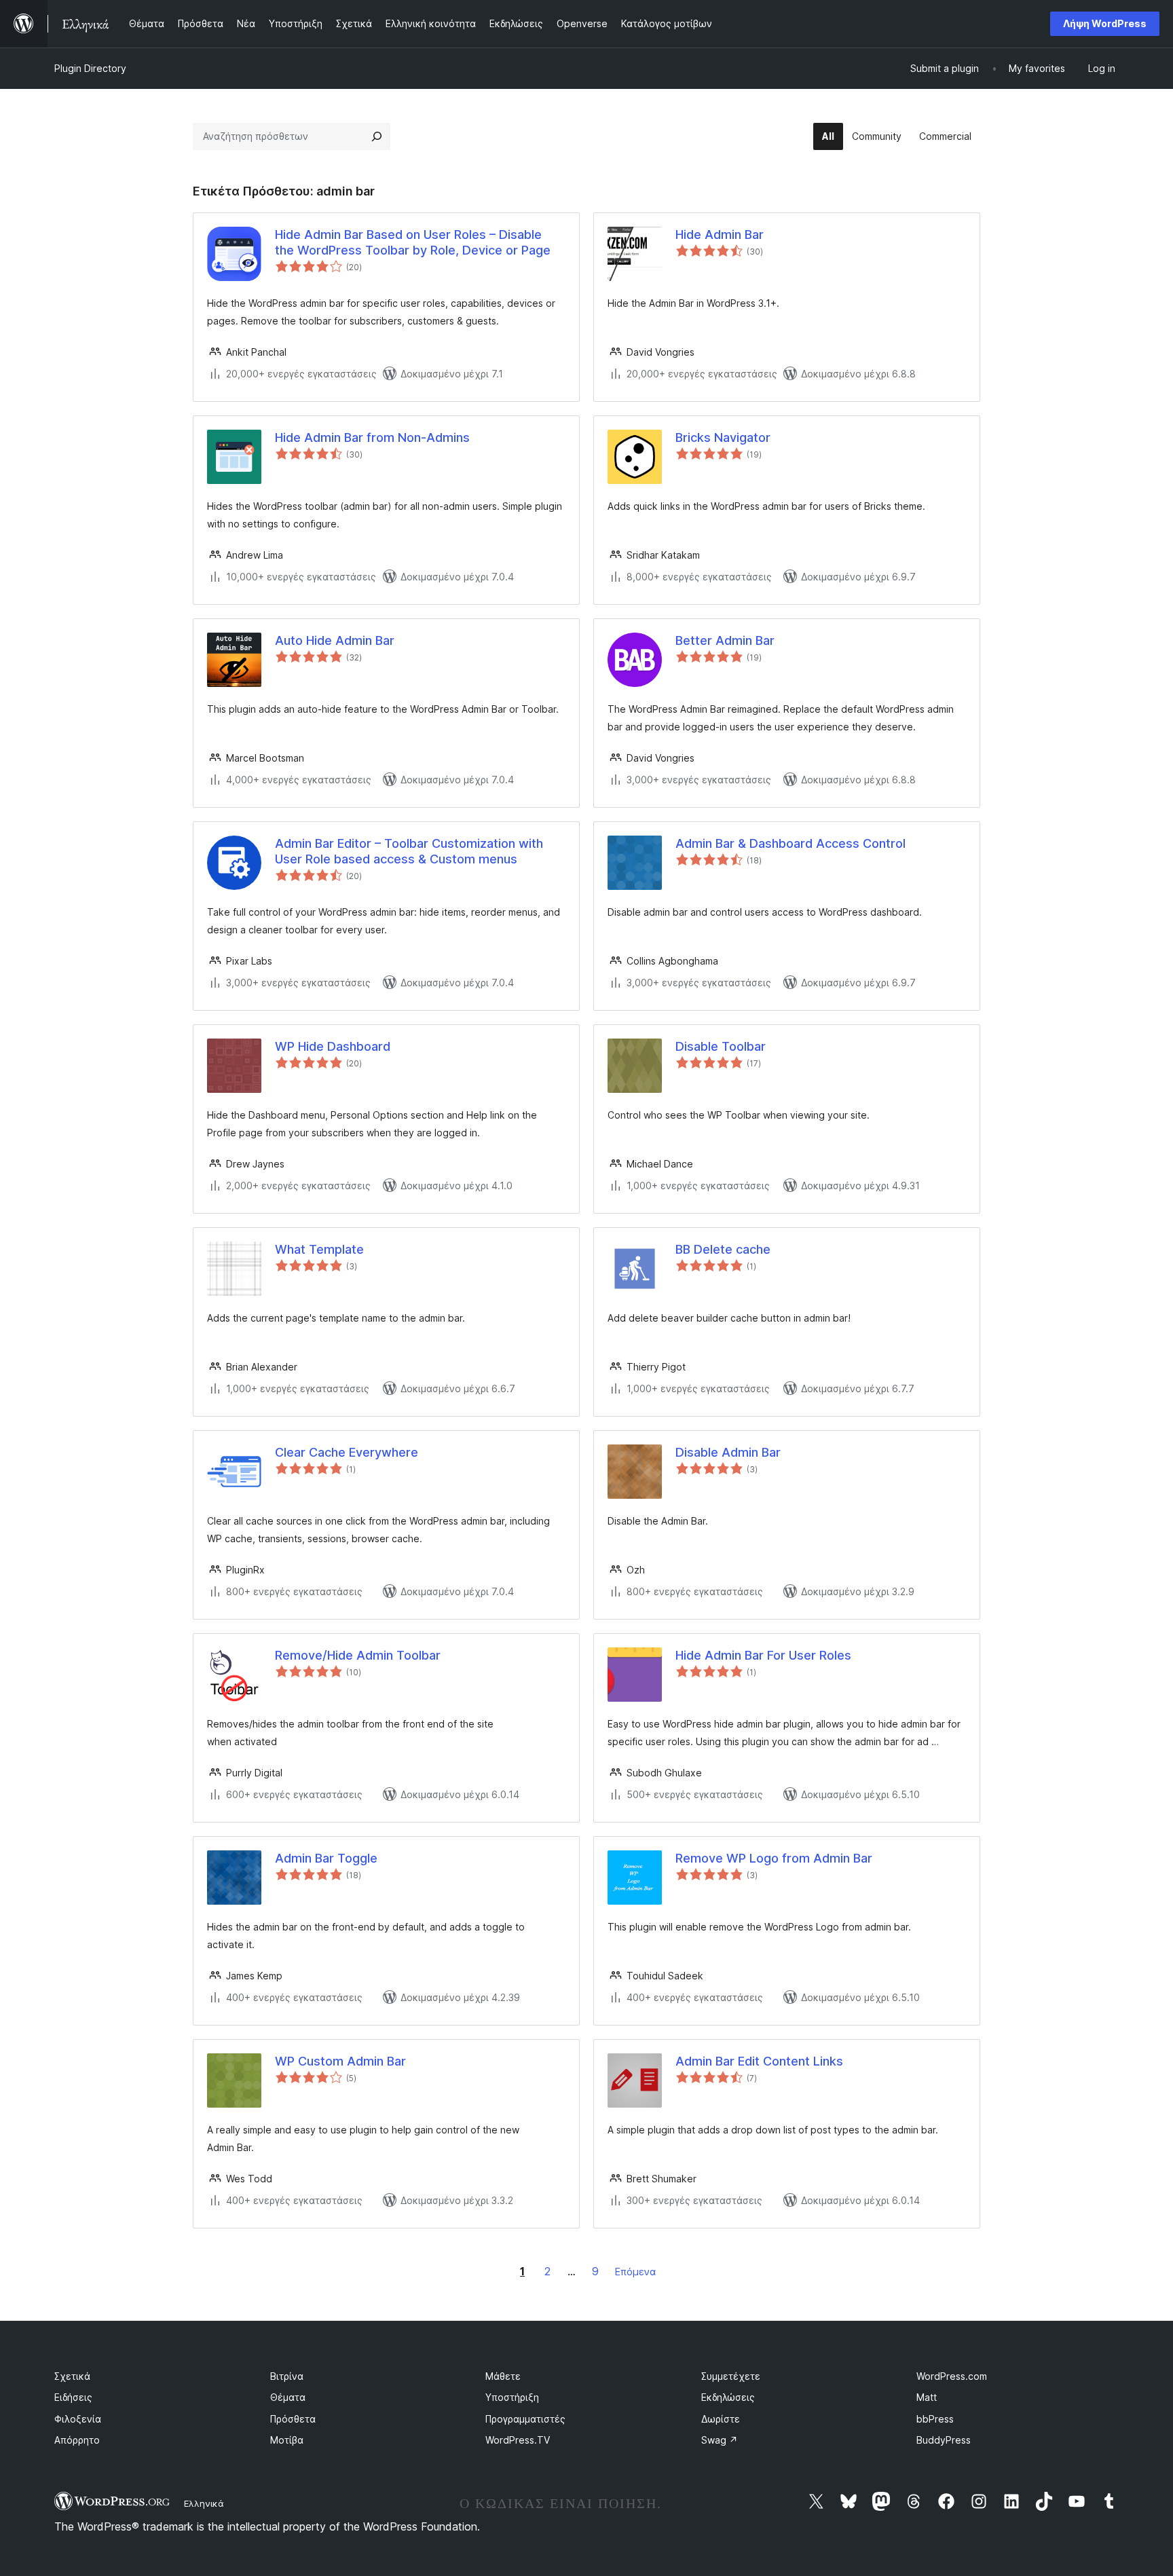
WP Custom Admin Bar (340, 2061)
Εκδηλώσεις (728, 2397)
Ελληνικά (204, 2503)
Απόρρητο (77, 2440)
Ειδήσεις (73, 2397)
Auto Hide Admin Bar (335, 640)
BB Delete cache (723, 1249)
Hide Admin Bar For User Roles (763, 1655)
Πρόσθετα (293, 2419)
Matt (927, 2397)
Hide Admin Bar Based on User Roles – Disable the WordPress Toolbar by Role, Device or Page (413, 242)
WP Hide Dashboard (333, 1046)
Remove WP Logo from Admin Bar (774, 1858)
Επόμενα (635, 2272)
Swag (720, 2440)
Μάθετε (503, 2376)
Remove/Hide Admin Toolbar (358, 1655)
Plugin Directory (90, 68)
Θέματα (288, 2397)
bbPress (935, 2419)
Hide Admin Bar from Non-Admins (372, 437)
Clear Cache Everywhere (347, 1452)
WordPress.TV (518, 2440)
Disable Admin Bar (728, 1452)
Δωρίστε (721, 2419)
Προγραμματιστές (525, 2419)
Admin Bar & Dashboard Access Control (790, 843)
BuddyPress (944, 2440)
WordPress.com (952, 2376)
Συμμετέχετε (731, 2376)
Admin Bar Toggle (326, 1858)
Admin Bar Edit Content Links (759, 2061)
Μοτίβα (287, 2440)
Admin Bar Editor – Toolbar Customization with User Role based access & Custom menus (409, 851)
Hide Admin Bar (720, 235)
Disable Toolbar (721, 1046)
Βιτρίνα (287, 2376)
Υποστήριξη (512, 2397)
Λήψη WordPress (1105, 23)
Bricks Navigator (723, 437)
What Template (319, 1249)
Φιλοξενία (78, 2419)
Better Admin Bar (725, 640)
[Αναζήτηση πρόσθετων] (377, 136)
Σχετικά (72, 2376)
